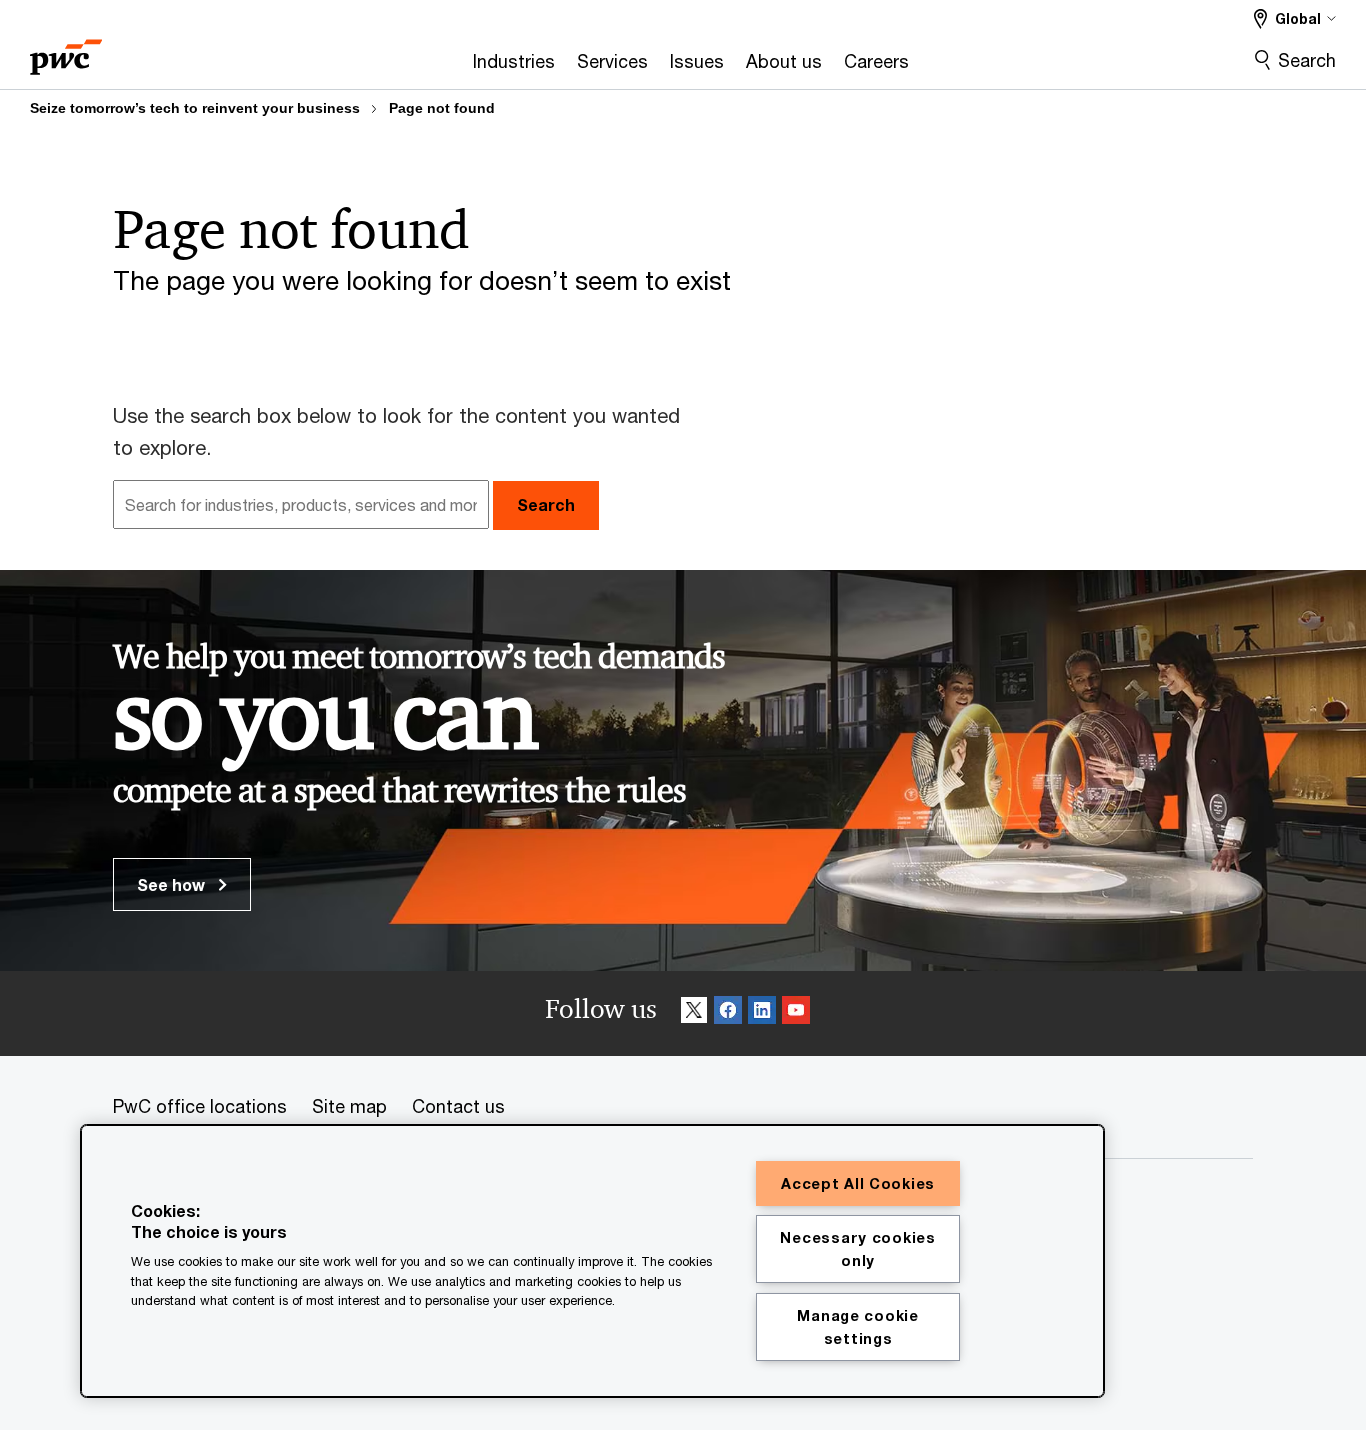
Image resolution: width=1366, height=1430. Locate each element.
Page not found (442, 108)
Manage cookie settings (857, 1327)
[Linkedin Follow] (762, 1013)
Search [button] (546, 504)
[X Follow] (694, 1013)
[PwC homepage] (66, 50)
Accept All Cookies (858, 1183)
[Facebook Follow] (728, 1013)
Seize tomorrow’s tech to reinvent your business (195, 108)
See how (173, 884)
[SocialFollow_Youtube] (796, 1013)
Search (1307, 60)
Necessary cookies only (857, 1249)
